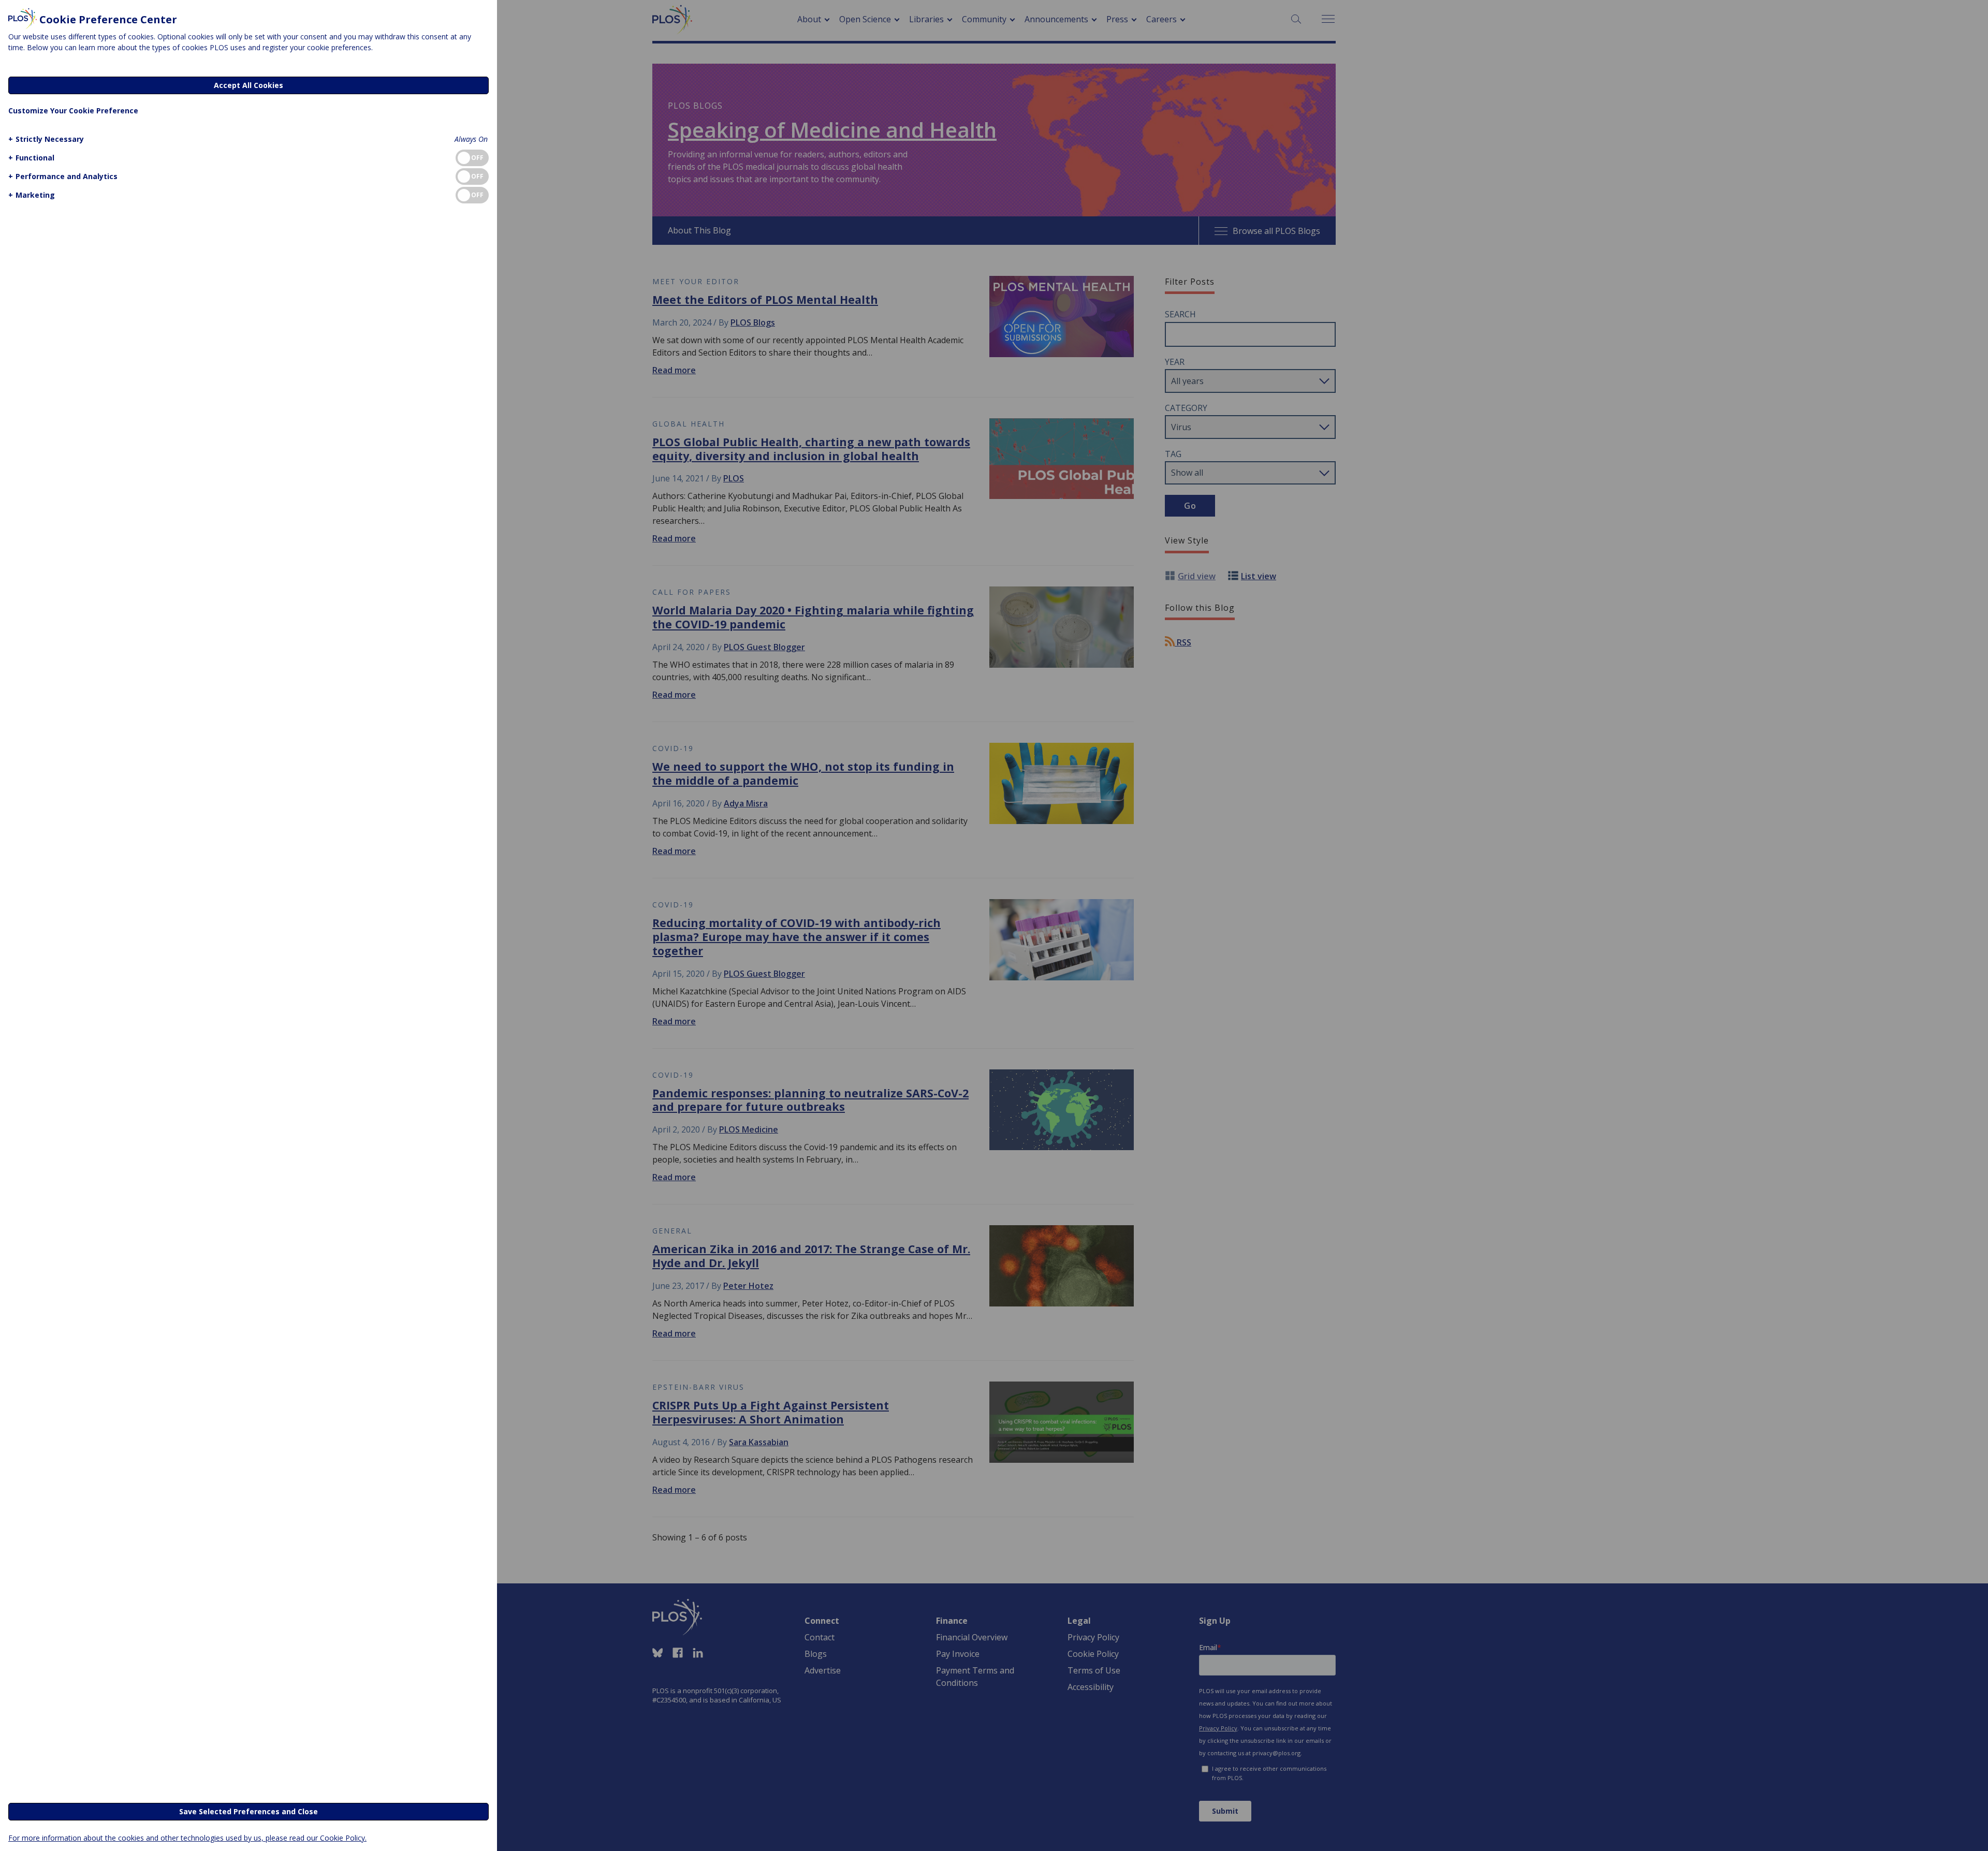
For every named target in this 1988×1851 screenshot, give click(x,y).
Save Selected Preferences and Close (248, 1811)
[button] (46, 139)
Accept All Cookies (248, 85)
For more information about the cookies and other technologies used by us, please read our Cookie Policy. (187, 1838)
